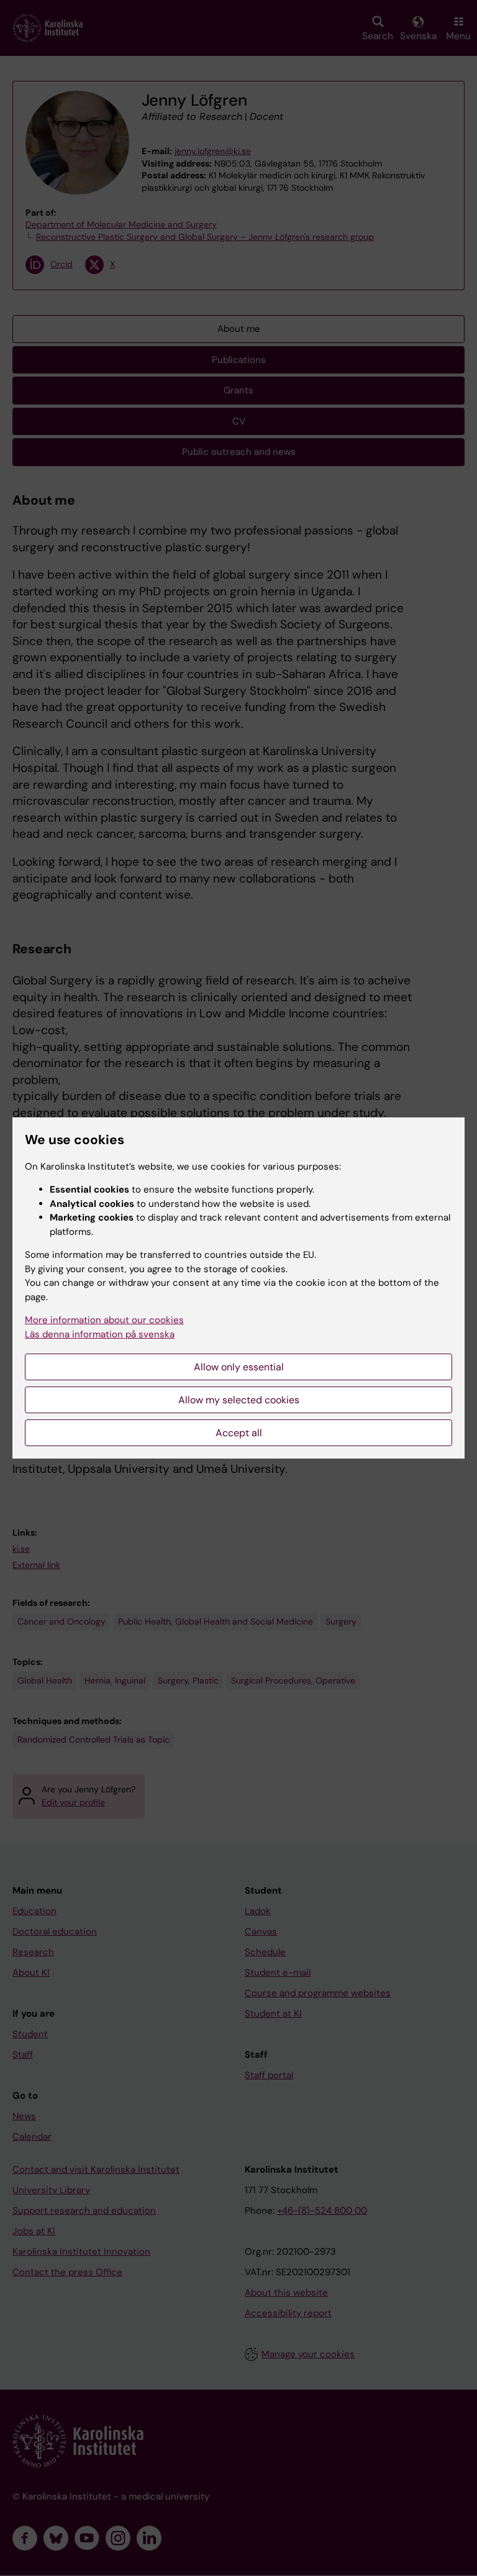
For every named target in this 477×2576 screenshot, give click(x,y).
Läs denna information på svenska (100, 1334)
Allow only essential (239, 1367)
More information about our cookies (104, 1320)
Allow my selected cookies (239, 1400)
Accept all (239, 1433)
